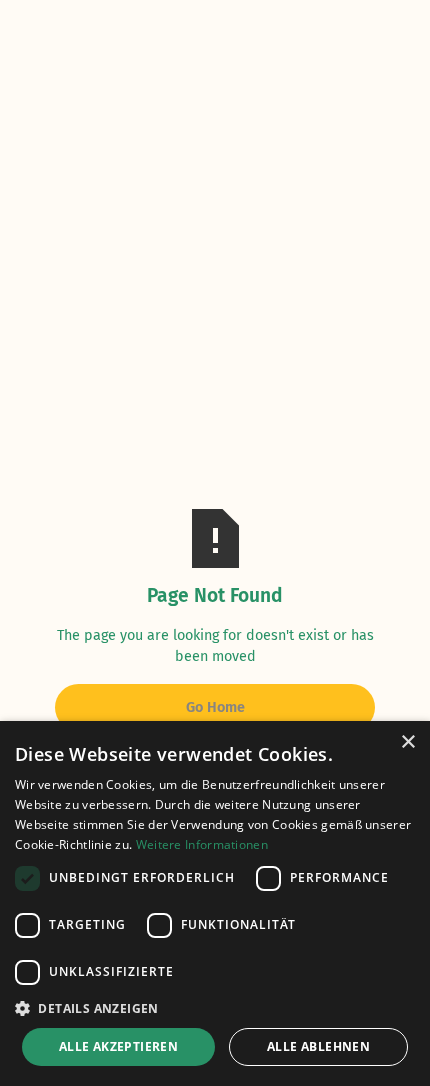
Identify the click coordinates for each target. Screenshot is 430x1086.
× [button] (407, 742)
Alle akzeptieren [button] (118, 1046)
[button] (215, 1008)
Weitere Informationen (202, 844)
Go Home (215, 707)
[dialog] (215, 903)
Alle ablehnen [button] (318, 1046)
